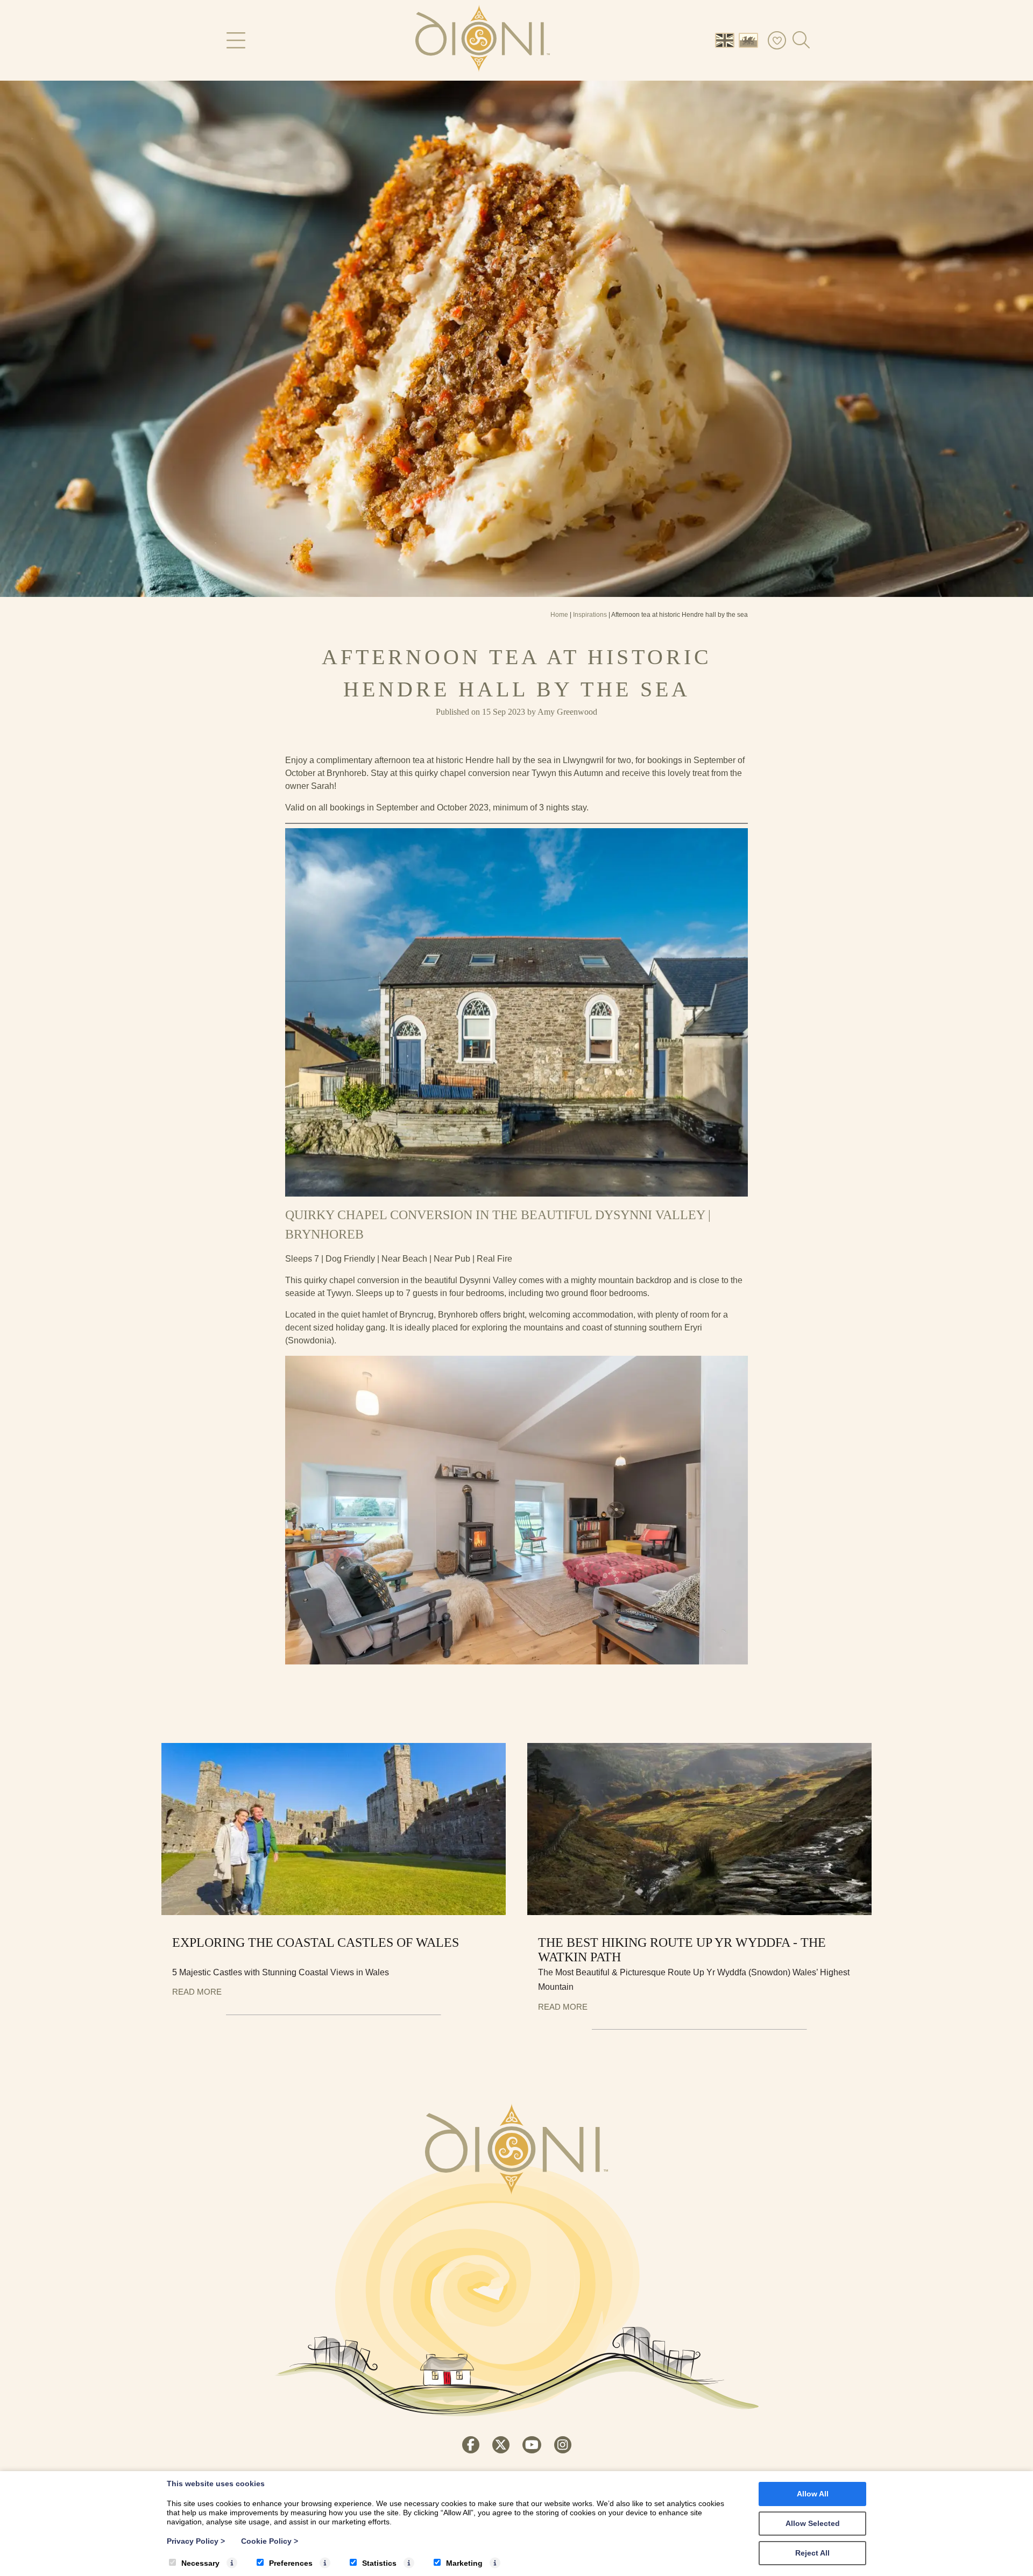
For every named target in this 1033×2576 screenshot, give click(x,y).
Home (559, 615)
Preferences (291, 2563)
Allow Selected (813, 2523)
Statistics (379, 2563)
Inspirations (590, 615)
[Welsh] (751, 40)
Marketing (464, 2563)
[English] (727, 40)
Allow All (813, 2494)
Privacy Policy (196, 2541)
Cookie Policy (270, 2541)
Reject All (812, 2553)
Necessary (200, 2563)
